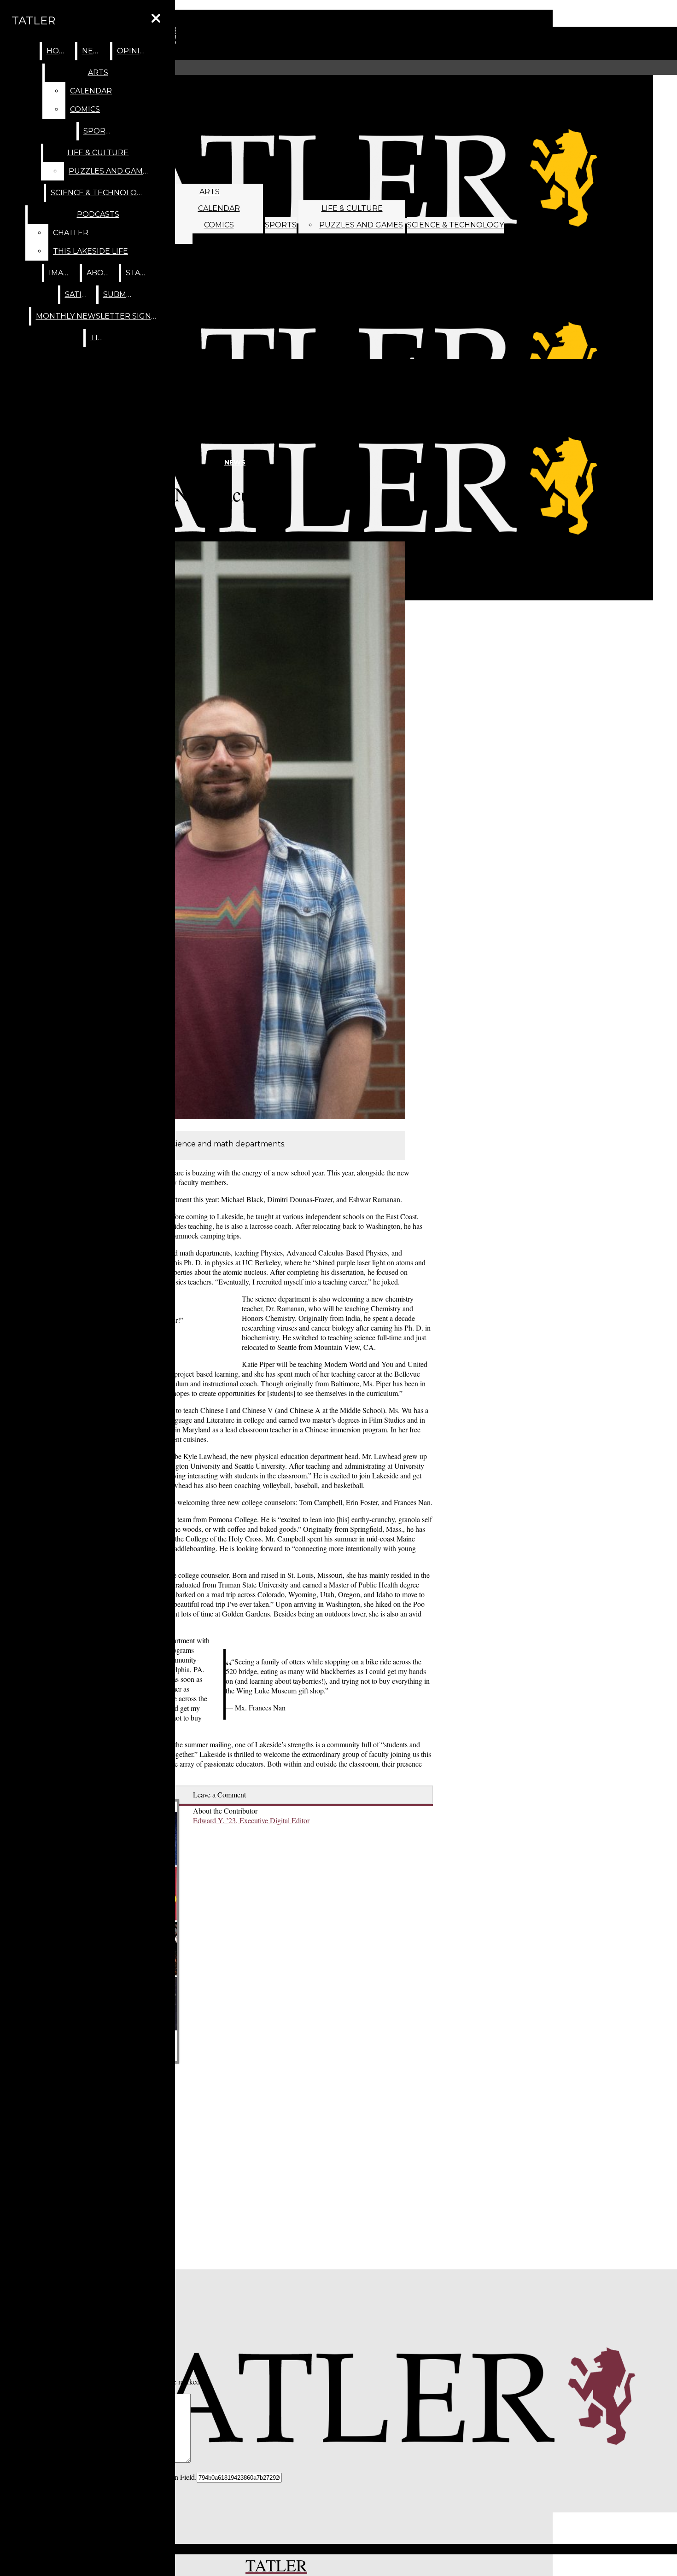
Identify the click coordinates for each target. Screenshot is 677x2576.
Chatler (71, 233)
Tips (99, 338)
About (101, 273)
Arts (210, 192)
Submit (118, 294)
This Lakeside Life (90, 251)
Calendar (219, 208)
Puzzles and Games (361, 225)
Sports (281, 225)
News (94, 51)
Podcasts (98, 214)
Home (59, 51)
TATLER (33, 20)
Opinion (134, 51)
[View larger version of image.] (213, 832)
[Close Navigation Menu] (156, 19)
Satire (79, 294)
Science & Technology (455, 225)
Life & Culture (352, 208)
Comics (219, 225)
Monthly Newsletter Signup (99, 316)
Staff (137, 273)
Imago (62, 273)
